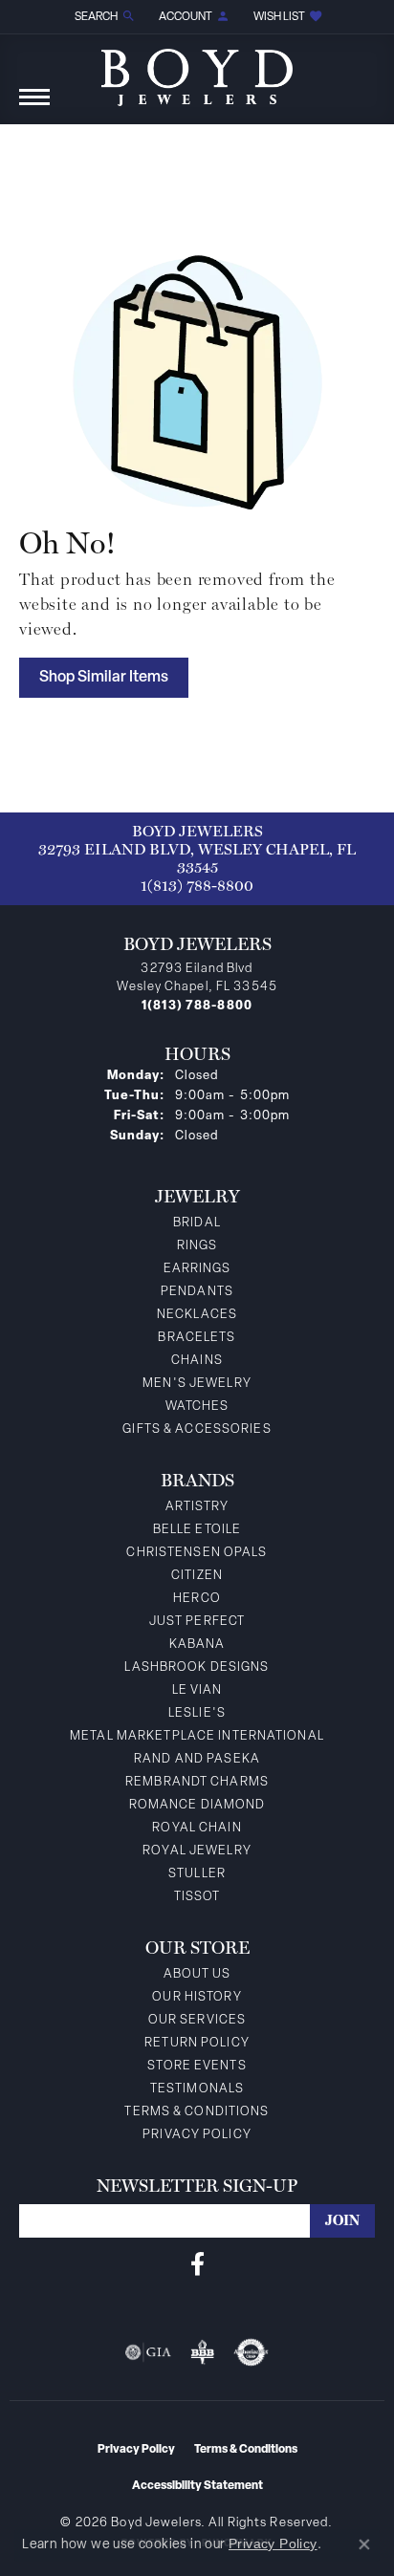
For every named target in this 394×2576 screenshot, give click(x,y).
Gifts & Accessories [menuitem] (197, 1429)
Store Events (197, 2066)
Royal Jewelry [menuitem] (197, 1851)
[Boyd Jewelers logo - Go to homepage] (197, 70)
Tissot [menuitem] (197, 1897)
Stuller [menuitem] (197, 1874)
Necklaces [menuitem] (197, 1315)
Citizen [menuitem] (197, 1576)
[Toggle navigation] (34, 107)
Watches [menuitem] (197, 1407)
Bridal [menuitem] (197, 1223)
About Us (197, 1974)
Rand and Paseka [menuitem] (197, 1759)
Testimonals (197, 2089)
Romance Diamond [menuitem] (197, 1805)
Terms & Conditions (197, 2112)
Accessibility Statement (197, 2486)
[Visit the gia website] (148, 2352)
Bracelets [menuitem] (197, 1338)
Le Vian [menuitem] (197, 1690)
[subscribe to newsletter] (342, 2221)
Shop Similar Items (104, 678)
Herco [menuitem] (197, 1599)
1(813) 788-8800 (197, 886)
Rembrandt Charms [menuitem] (197, 1782)
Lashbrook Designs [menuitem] (197, 1667)
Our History (197, 1997)
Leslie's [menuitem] (197, 1713)
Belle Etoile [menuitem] (197, 1530)
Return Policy (197, 2043)
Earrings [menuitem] (197, 1269)
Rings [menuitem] (197, 1246)
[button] (103, 17)
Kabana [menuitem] (197, 1645)
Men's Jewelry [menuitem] (197, 1384)
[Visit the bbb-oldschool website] (202, 2352)
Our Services (197, 2020)
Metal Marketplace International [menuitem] (197, 1736)
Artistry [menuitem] (197, 1507)
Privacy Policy (197, 2135)
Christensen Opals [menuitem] (197, 1553)
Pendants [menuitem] (197, 1292)
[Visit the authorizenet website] (251, 2352)
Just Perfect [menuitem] (197, 1622)
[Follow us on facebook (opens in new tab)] (197, 2264)
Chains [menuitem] (197, 1361)
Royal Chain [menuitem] (197, 1828)
